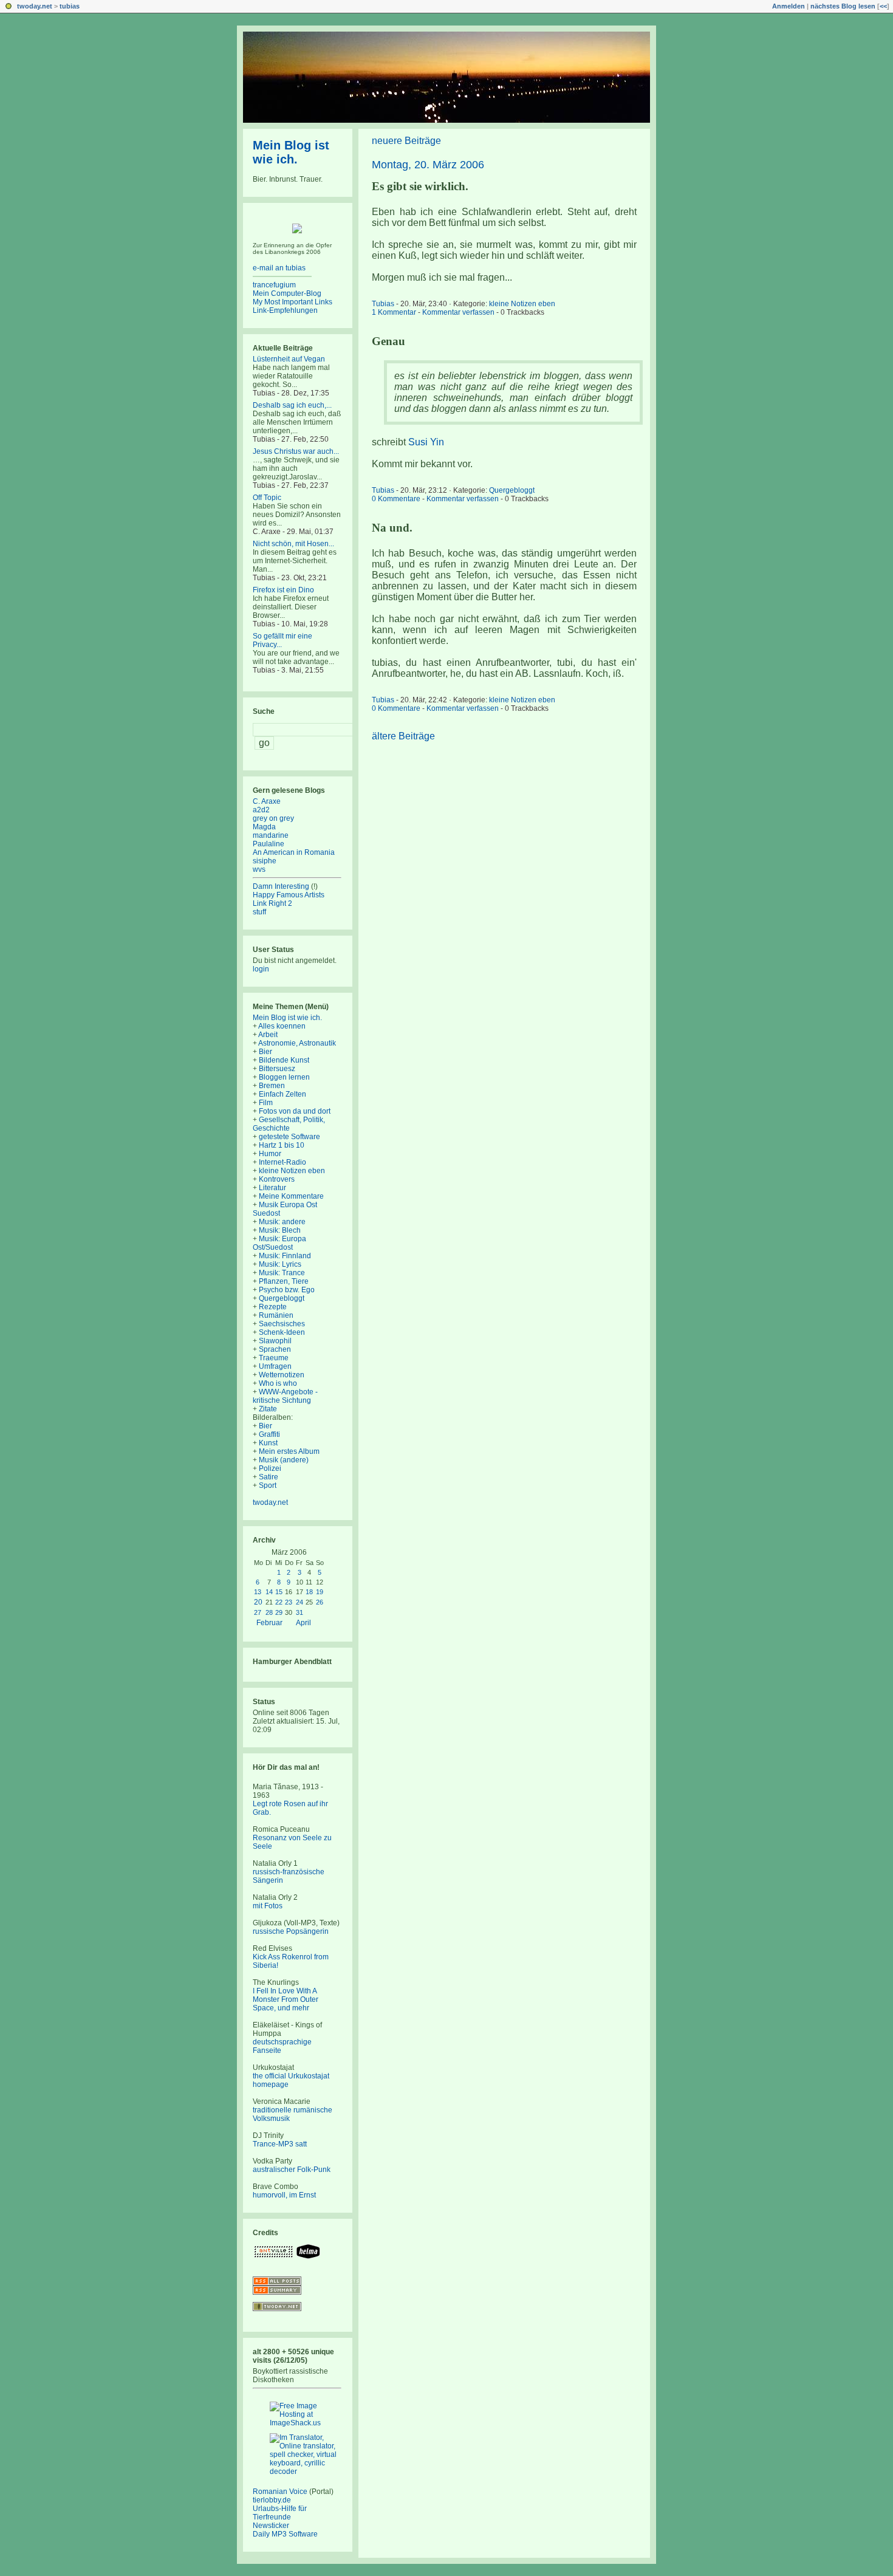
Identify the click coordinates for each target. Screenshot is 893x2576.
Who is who (278, 1383)
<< (883, 6)
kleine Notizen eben (522, 304)
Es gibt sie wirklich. (420, 186)
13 (258, 1592)
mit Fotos (268, 1906)
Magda (264, 827)
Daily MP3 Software (285, 2534)
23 (289, 1602)
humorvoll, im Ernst (284, 2195)
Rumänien (276, 1315)
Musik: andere (282, 1222)
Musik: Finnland (285, 1256)
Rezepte (273, 1307)
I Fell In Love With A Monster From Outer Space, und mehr (286, 1999)
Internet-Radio (282, 1162)
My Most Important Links (293, 302)
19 (320, 1592)
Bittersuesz (277, 1069)
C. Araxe (267, 801)
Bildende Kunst (284, 1060)
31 (299, 1612)
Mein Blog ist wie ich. (291, 152)
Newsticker (271, 2526)
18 (309, 1592)
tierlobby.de (272, 2500)
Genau (388, 341)
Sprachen (275, 1349)
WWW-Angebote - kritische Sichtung (285, 1396)
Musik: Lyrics (280, 1264)
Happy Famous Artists (289, 895)
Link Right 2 (272, 903)
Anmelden (789, 6)
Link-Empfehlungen (285, 310)
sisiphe (265, 861)
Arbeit (268, 1035)
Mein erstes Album (289, 1451)
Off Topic (267, 498)
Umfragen (275, 1366)
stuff (259, 912)
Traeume (274, 1358)
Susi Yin (426, 442)
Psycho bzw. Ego (287, 1290)
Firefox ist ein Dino (283, 590)
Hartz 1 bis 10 (282, 1145)
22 (279, 1602)
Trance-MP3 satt (280, 2144)
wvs (259, 869)
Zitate (268, 1409)
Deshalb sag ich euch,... (292, 405)
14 (269, 1592)
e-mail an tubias (279, 268)
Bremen (272, 1086)
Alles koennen (282, 1026)
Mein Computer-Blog (287, 293)
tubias (70, 6)
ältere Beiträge (403, 736)
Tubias (383, 304)
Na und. (392, 528)
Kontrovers (277, 1179)
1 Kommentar (394, 312)
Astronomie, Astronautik (297, 1043)
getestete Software (289, 1137)
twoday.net (35, 6)
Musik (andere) (284, 1460)
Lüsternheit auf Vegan (289, 359)
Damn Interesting (281, 886)
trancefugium (274, 285)
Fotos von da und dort (295, 1111)
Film (266, 1103)
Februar (269, 1623)
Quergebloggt (512, 490)
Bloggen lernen (284, 1077)
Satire (269, 1477)
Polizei (270, 1468)
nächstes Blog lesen (843, 6)
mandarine (271, 835)
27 (258, 1612)
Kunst (268, 1443)
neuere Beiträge (406, 141)
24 (299, 1602)
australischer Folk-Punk (292, 2170)
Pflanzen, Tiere (284, 1281)
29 (279, 1612)
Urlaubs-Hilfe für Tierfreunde (280, 2513)
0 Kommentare (396, 499)
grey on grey (273, 818)
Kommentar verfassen (458, 312)
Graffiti (269, 1434)
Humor (270, 1154)
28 (269, 1612)
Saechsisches (282, 1324)
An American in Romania (294, 852)
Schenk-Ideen (282, 1332)
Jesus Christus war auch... (296, 451)
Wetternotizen (282, 1375)
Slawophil (275, 1341)
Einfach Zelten (282, 1094)
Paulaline (269, 844)
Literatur (272, 1188)
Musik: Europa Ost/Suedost (279, 1243)
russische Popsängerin (291, 1931)
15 (279, 1592)
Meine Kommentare (291, 1196)
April (303, 1623)
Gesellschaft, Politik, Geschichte (289, 1124)
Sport (268, 1485)
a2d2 (261, 810)
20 (258, 1602)
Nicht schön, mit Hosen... (293, 544)
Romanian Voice (280, 2492)
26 (320, 1602)
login (261, 969)
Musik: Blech (280, 1230)
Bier (265, 1052)
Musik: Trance (282, 1273)
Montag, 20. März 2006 (428, 165)
